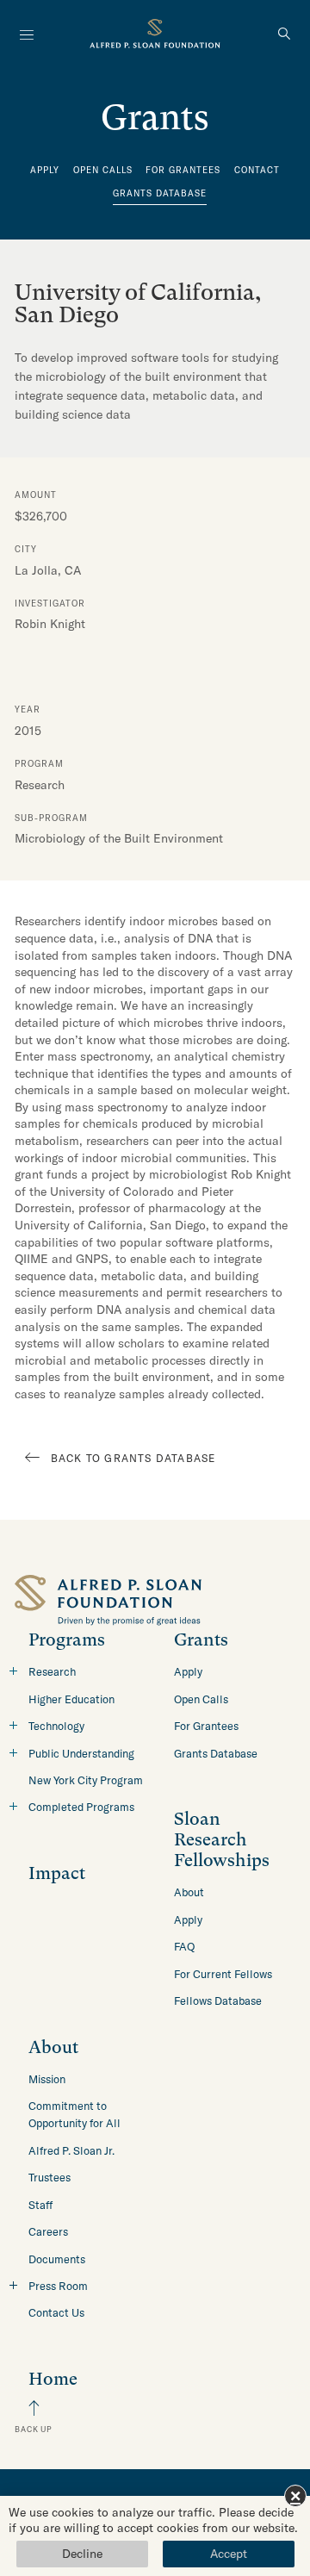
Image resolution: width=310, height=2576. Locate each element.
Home (53, 2379)
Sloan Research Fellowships (222, 1840)
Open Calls (103, 170)
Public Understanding (81, 1753)
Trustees (50, 2177)
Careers (48, 2231)
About (189, 1892)
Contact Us (56, 2312)
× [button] (295, 2495)
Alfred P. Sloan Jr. (71, 2150)
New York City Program (86, 1780)
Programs (67, 1640)
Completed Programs (81, 1807)
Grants (201, 1640)
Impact (57, 1873)
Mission (47, 2079)
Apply (45, 170)
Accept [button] (229, 2554)
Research (52, 1671)
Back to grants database (133, 1458)
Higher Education (71, 1699)
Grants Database (160, 193)
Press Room (58, 2286)
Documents (57, 2259)
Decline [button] (82, 2554)
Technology (56, 1726)
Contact (257, 170)
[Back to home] (155, 36)
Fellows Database (218, 2000)
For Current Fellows (223, 1974)
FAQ (184, 1946)
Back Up (34, 2429)
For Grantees (183, 170)
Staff (40, 2205)
